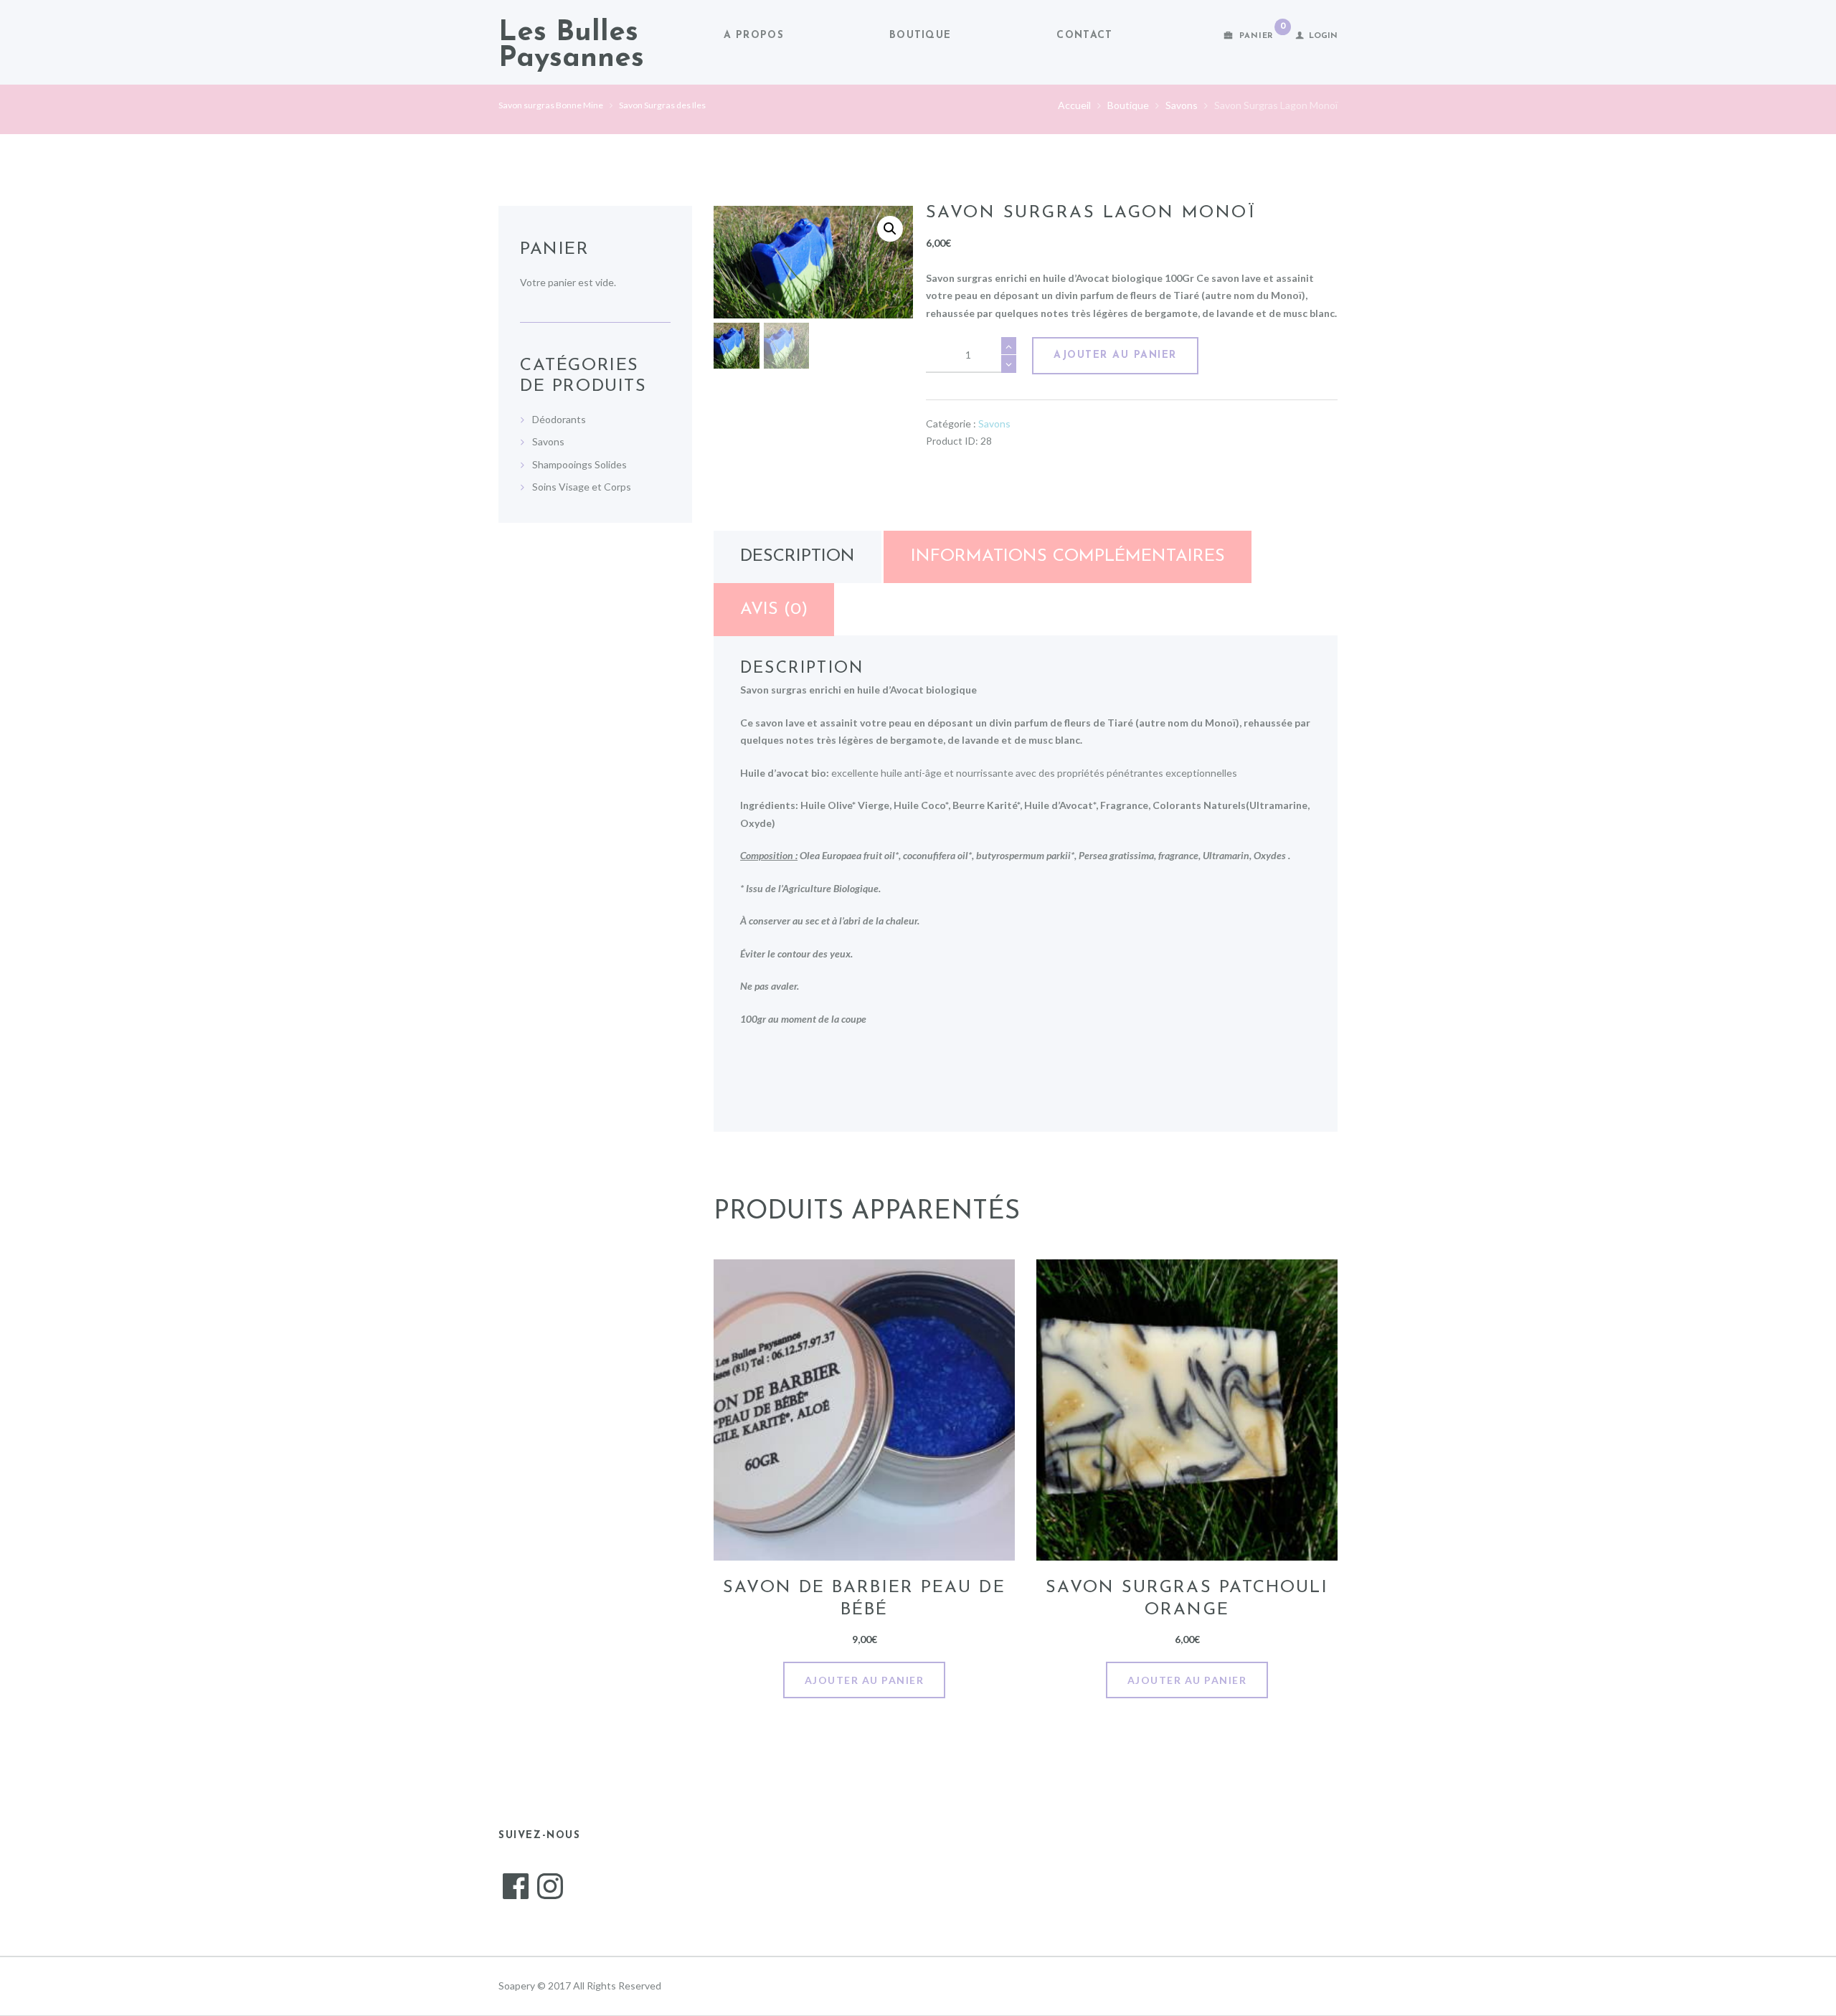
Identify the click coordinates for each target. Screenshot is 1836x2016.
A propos (754, 36)
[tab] (798, 557)
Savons (1182, 105)
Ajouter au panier (1115, 355)
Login (1323, 36)
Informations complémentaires (1068, 557)
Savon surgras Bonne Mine (551, 105)
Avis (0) (774, 610)
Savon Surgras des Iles (662, 105)
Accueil (1074, 105)
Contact (1084, 36)
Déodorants (559, 419)
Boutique (920, 36)
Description (798, 557)
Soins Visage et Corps (582, 487)
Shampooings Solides (579, 464)
